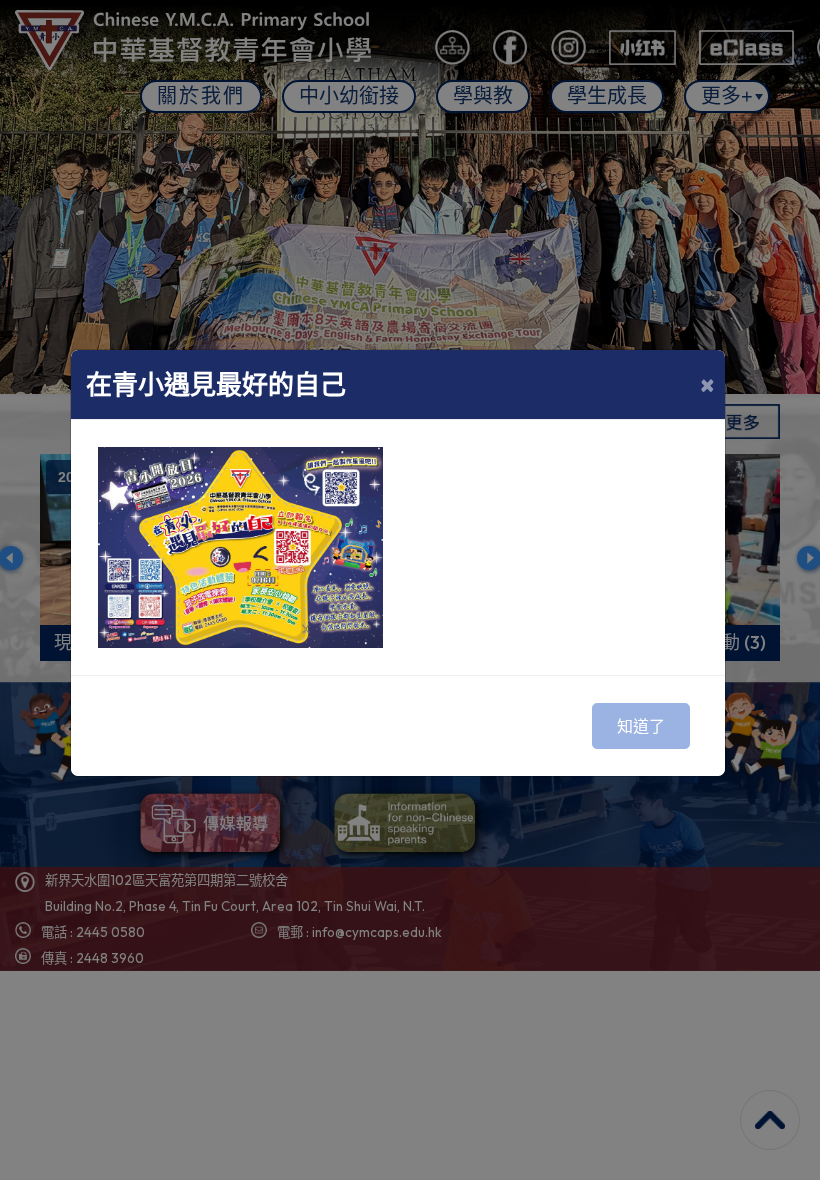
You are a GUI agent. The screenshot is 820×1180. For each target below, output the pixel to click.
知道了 (641, 726)
